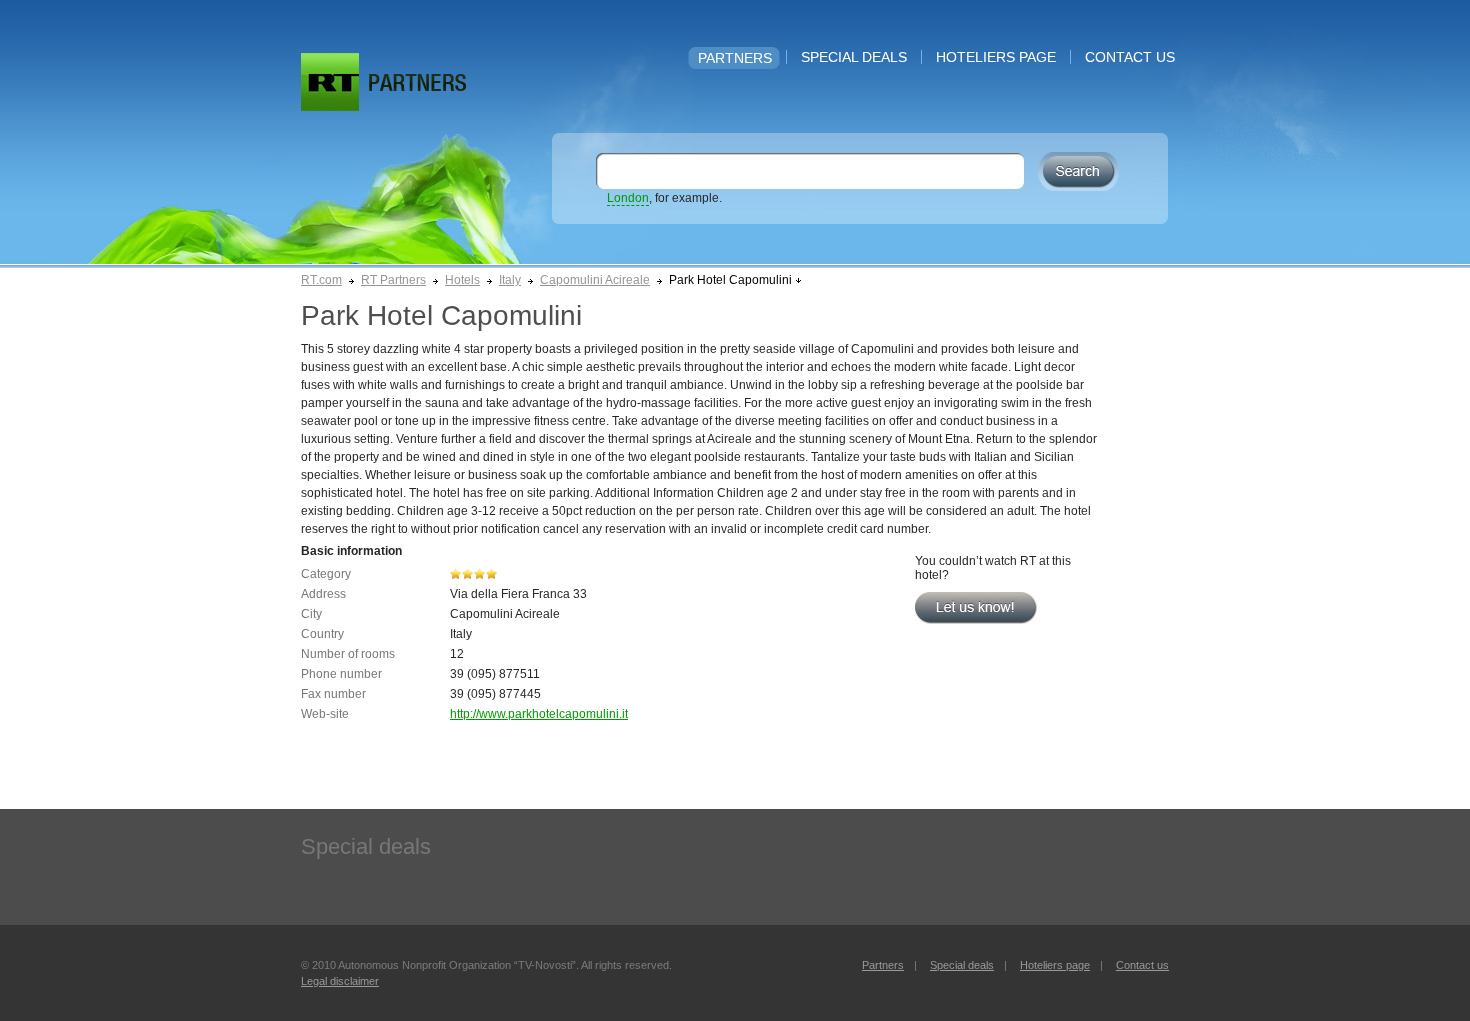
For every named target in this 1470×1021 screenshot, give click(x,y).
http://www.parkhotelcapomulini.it (539, 714)
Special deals (854, 57)
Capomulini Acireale (595, 280)
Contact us (1130, 57)
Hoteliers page (996, 57)
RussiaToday (330, 82)
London (628, 198)
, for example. (664, 198)
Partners (735, 58)
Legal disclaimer (340, 981)
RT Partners (393, 280)
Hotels (462, 280)
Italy (510, 280)
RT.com (321, 280)
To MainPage (417, 82)
